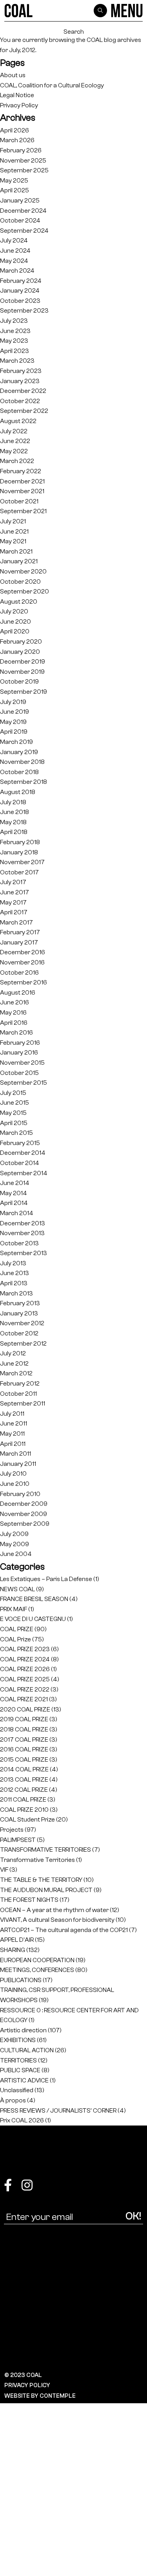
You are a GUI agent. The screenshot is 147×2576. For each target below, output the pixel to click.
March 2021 (16, 551)
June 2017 (15, 892)
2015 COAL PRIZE (24, 1759)
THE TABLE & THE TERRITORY (41, 1880)
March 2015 (16, 1133)
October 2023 (20, 301)
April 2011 (13, 1444)
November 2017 (22, 862)
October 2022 (20, 401)
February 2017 (20, 932)
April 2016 (14, 1023)
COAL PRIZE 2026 (25, 1669)
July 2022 (14, 431)
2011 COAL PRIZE (23, 1799)
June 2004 (16, 1554)
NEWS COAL (17, 1589)
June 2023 (15, 331)
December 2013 (23, 1223)
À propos (13, 2100)
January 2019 (19, 752)
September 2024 (24, 231)
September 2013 (24, 1253)
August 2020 (19, 601)
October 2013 (19, 1243)
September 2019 (24, 692)
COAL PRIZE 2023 (25, 1649)
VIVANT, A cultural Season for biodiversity (57, 1920)
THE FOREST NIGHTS (29, 1900)
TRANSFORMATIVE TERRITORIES (45, 1850)
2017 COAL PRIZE (24, 1739)
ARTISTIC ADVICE (24, 2080)
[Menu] (127, 11)
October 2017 (19, 872)
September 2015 (24, 1083)
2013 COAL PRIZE (24, 1779)
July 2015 (13, 1093)
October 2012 (19, 1333)
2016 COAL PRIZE (24, 1749)
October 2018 (19, 772)
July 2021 (13, 521)
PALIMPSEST (18, 1840)
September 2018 (24, 782)
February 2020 (21, 641)
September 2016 (24, 982)
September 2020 (24, 591)
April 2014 (14, 1203)
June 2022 (15, 441)
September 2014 (24, 1173)
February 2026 (21, 150)
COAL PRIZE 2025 (25, 1679)
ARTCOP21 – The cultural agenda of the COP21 (64, 1930)
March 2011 (15, 1454)
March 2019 (16, 742)
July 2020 (14, 611)
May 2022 (14, 451)
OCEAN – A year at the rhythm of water (54, 1910)
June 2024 (15, 251)
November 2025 (23, 160)
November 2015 (22, 1063)
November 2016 (22, 962)
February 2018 (20, 842)
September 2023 (24, 310)
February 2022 (21, 471)
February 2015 (20, 1143)
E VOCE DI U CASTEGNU (33, 1619)
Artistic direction (23, 2030)
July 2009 (14, 1534)
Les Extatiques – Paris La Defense (46, 1579)
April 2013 (14, 1283)
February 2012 (20, 1383)
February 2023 (21, 371)
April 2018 (14, 832)
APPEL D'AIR (17, 1940)
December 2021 (22, 481)
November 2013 (22, 1233)
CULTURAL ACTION (27, 2050)
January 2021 (19, 561)
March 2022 (17, 461)
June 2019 (15, 712)
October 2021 (19, 501)
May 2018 (13, 822)
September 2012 (23, 1343)
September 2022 (24, 411)
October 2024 (20, 220)
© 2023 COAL (23, 2375)
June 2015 (15, 1103)
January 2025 (20, 200)
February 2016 (20, 1043)
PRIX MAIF (14, 1609)
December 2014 (23, 1153)
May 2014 (14, 1193)
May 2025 (14, 180)
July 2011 (12, 1414)
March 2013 (16, 1293)
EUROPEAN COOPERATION (37, 1960)
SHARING (13, 1950)
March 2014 (17, 1213)
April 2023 (15, 351)
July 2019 (13, 702)
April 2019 (14, 732)
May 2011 (12, 1434)
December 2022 (23, 391)
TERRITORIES (18, 2060)
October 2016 (19, 972)
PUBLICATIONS (21, 1980)
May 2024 (14, 261)
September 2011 (23, 1403)
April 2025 (15, 190)
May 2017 (13, 902)
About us (13, 75)
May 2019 (13, 722)
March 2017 (16, 922)
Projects (12, 1830)
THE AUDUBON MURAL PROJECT (46, 1890)
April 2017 (14, 912)
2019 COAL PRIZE (24, 1719)
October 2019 (19, 681)
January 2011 (18, 1464)
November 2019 (22, 672)
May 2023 (14, 341)
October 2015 (19, 1073)
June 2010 (15, 1484)
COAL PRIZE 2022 (25, 1689)
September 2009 (25, 1524)
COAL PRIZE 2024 (25, 1659)
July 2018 (13, 802)
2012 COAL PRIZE (24, 1790)
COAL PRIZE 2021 (24, 1699)
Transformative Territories (37, 1860)
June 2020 (15, 621)
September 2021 (23, 511)
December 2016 (23, 952)
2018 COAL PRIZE (24, 1729)
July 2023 (14, 321)
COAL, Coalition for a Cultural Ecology (52, 85)
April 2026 (15, 130)
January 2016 (19, 1052)
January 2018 (19, 852)
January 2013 (19, 1313)
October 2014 (20, 1163)
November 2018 (22, 762)
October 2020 (20, 582)
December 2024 (23, 211)
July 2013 (13, 1263)
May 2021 (13, 541)
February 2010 (20, 1494)
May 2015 (13, 1113)
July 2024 (14, 240)
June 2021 (14, 531)
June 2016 (15, 1002)
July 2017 (13, 882)
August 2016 (18, 992)
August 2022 (18, 421)
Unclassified (17, 2090)
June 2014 (15, 1183)
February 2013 (20, 1303)
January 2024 (20, 290)
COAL (95, 40)
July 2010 (13, 1473)
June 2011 (14, 1423)
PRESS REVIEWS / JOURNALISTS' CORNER (58, 2110)
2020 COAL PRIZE (25, 1709)
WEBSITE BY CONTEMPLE (40, 2396)
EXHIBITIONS (18, 2040)
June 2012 (14, 1363)
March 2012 (16, 1373)
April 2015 (14, 1123)
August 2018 (18, 792)
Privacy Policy (19, 105)
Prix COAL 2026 (22, 2120)
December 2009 (24, 1504)
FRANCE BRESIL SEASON (34, 1599)
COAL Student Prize (27, 1819)
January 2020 (20, 652)
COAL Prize (15, 1639)
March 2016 (16, 1032)
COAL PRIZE (17, 1629)
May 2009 (15, 1544)
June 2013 (15, 1273)
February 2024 (21, 281)
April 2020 (15, 631)
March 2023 (17, 361)
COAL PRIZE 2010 (24, 1810)
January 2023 (20, 381)
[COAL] (19, 11)
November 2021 (22, 491)
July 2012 (13, 1353)
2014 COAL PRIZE (24, 1769)
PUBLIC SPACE (20, 2070)
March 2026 (17, 140)
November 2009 (24, 1514)
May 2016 (13, 1012)
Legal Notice (17, 95)
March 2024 (17, 270)
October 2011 (18, 1394)
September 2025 (24, 170)
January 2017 (19, 942)
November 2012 (22, 1323)
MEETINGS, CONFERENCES (37, 1970)
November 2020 (23, 571)
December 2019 (23, 661)
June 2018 (15, 812)
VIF (4, 1870)
